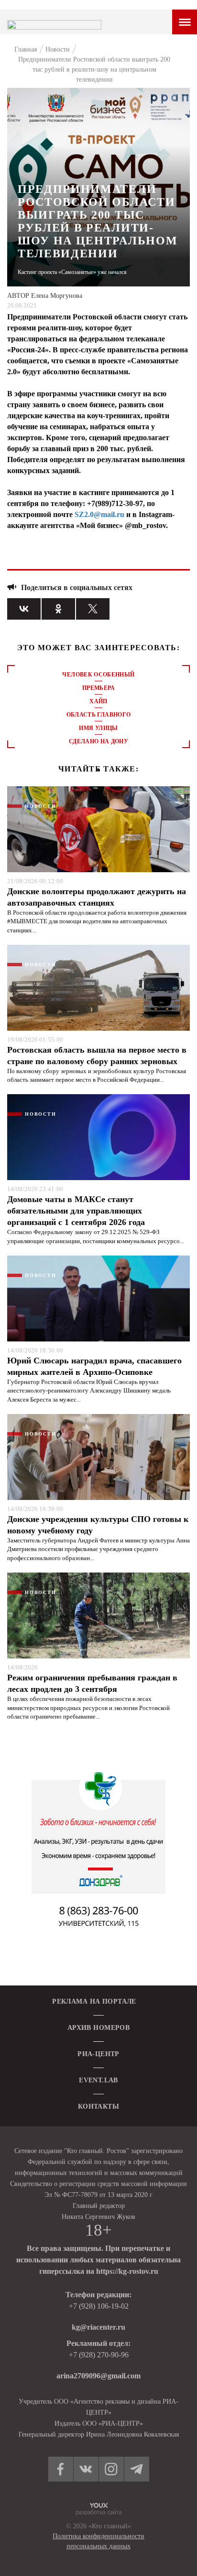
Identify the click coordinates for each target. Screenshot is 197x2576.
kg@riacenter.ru (98, 2327)
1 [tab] (98, 770)
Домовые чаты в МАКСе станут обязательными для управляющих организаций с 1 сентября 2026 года (76, 1211)
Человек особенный (98, 675)
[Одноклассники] (58, 609)
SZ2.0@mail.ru (99, 514)
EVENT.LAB (98, 2080)
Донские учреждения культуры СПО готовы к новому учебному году (98, 1525)
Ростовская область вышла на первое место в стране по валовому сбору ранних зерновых (97, 1056)
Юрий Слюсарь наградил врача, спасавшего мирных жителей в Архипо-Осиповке (94, 1366)
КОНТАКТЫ (98, 2106)
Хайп (98, 701)
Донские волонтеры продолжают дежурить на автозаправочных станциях (97, 897)
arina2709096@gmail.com (98, 2376)
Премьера (98, 688)
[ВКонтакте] (24, 609)
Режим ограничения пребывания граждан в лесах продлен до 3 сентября (92, 1683)
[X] (93, 609)
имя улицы (98, 728)
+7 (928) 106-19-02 (99, 2306)
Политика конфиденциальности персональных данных (98, 2541)
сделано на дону (98, 741)
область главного (99, 715)
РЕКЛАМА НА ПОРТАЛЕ (94, 2001)
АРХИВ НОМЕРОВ (98, 2028)
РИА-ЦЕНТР (98, 2054)
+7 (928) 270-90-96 (99, 2355)
